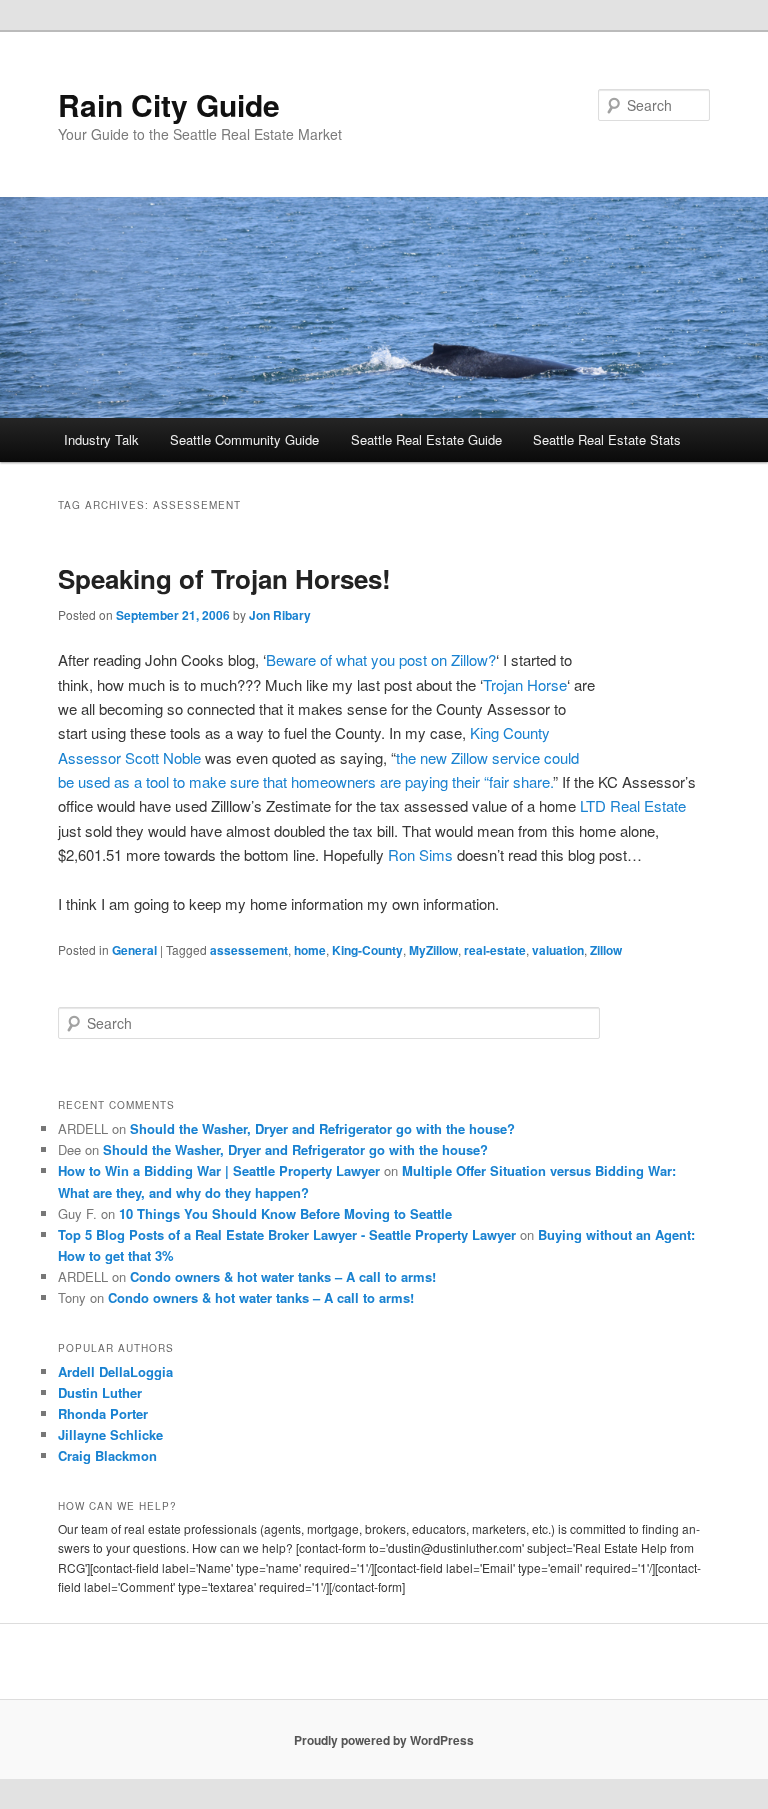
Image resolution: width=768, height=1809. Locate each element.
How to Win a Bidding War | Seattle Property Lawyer (219, 1170)
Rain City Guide (169, 104)
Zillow (606, 950)
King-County (367, 950)
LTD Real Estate (633, 805)
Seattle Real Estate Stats (607, 439)
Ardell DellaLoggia (115, 1371)
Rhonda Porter (103, 1413)
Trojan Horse (525, 684)
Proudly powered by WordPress (384, 1740)
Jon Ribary (280, 615)
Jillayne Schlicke (110, 1434)
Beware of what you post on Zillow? (381, 659)
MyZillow (433, 950)
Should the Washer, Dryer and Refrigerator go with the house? (322, 1128)
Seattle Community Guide (244, 439)
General (134, 950)
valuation (558, 950)
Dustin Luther (100, 1392)
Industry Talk (101, 439)
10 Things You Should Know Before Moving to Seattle (285, 1213)
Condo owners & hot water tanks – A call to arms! (283, 1276)
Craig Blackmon (107, 1455)
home (310, 950)
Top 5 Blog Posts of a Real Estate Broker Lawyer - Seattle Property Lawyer (287, 1234)
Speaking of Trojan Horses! (224, 578)
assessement (249, 950)
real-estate (495, 950)
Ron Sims (420, 854)
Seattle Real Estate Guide (426, 439)
